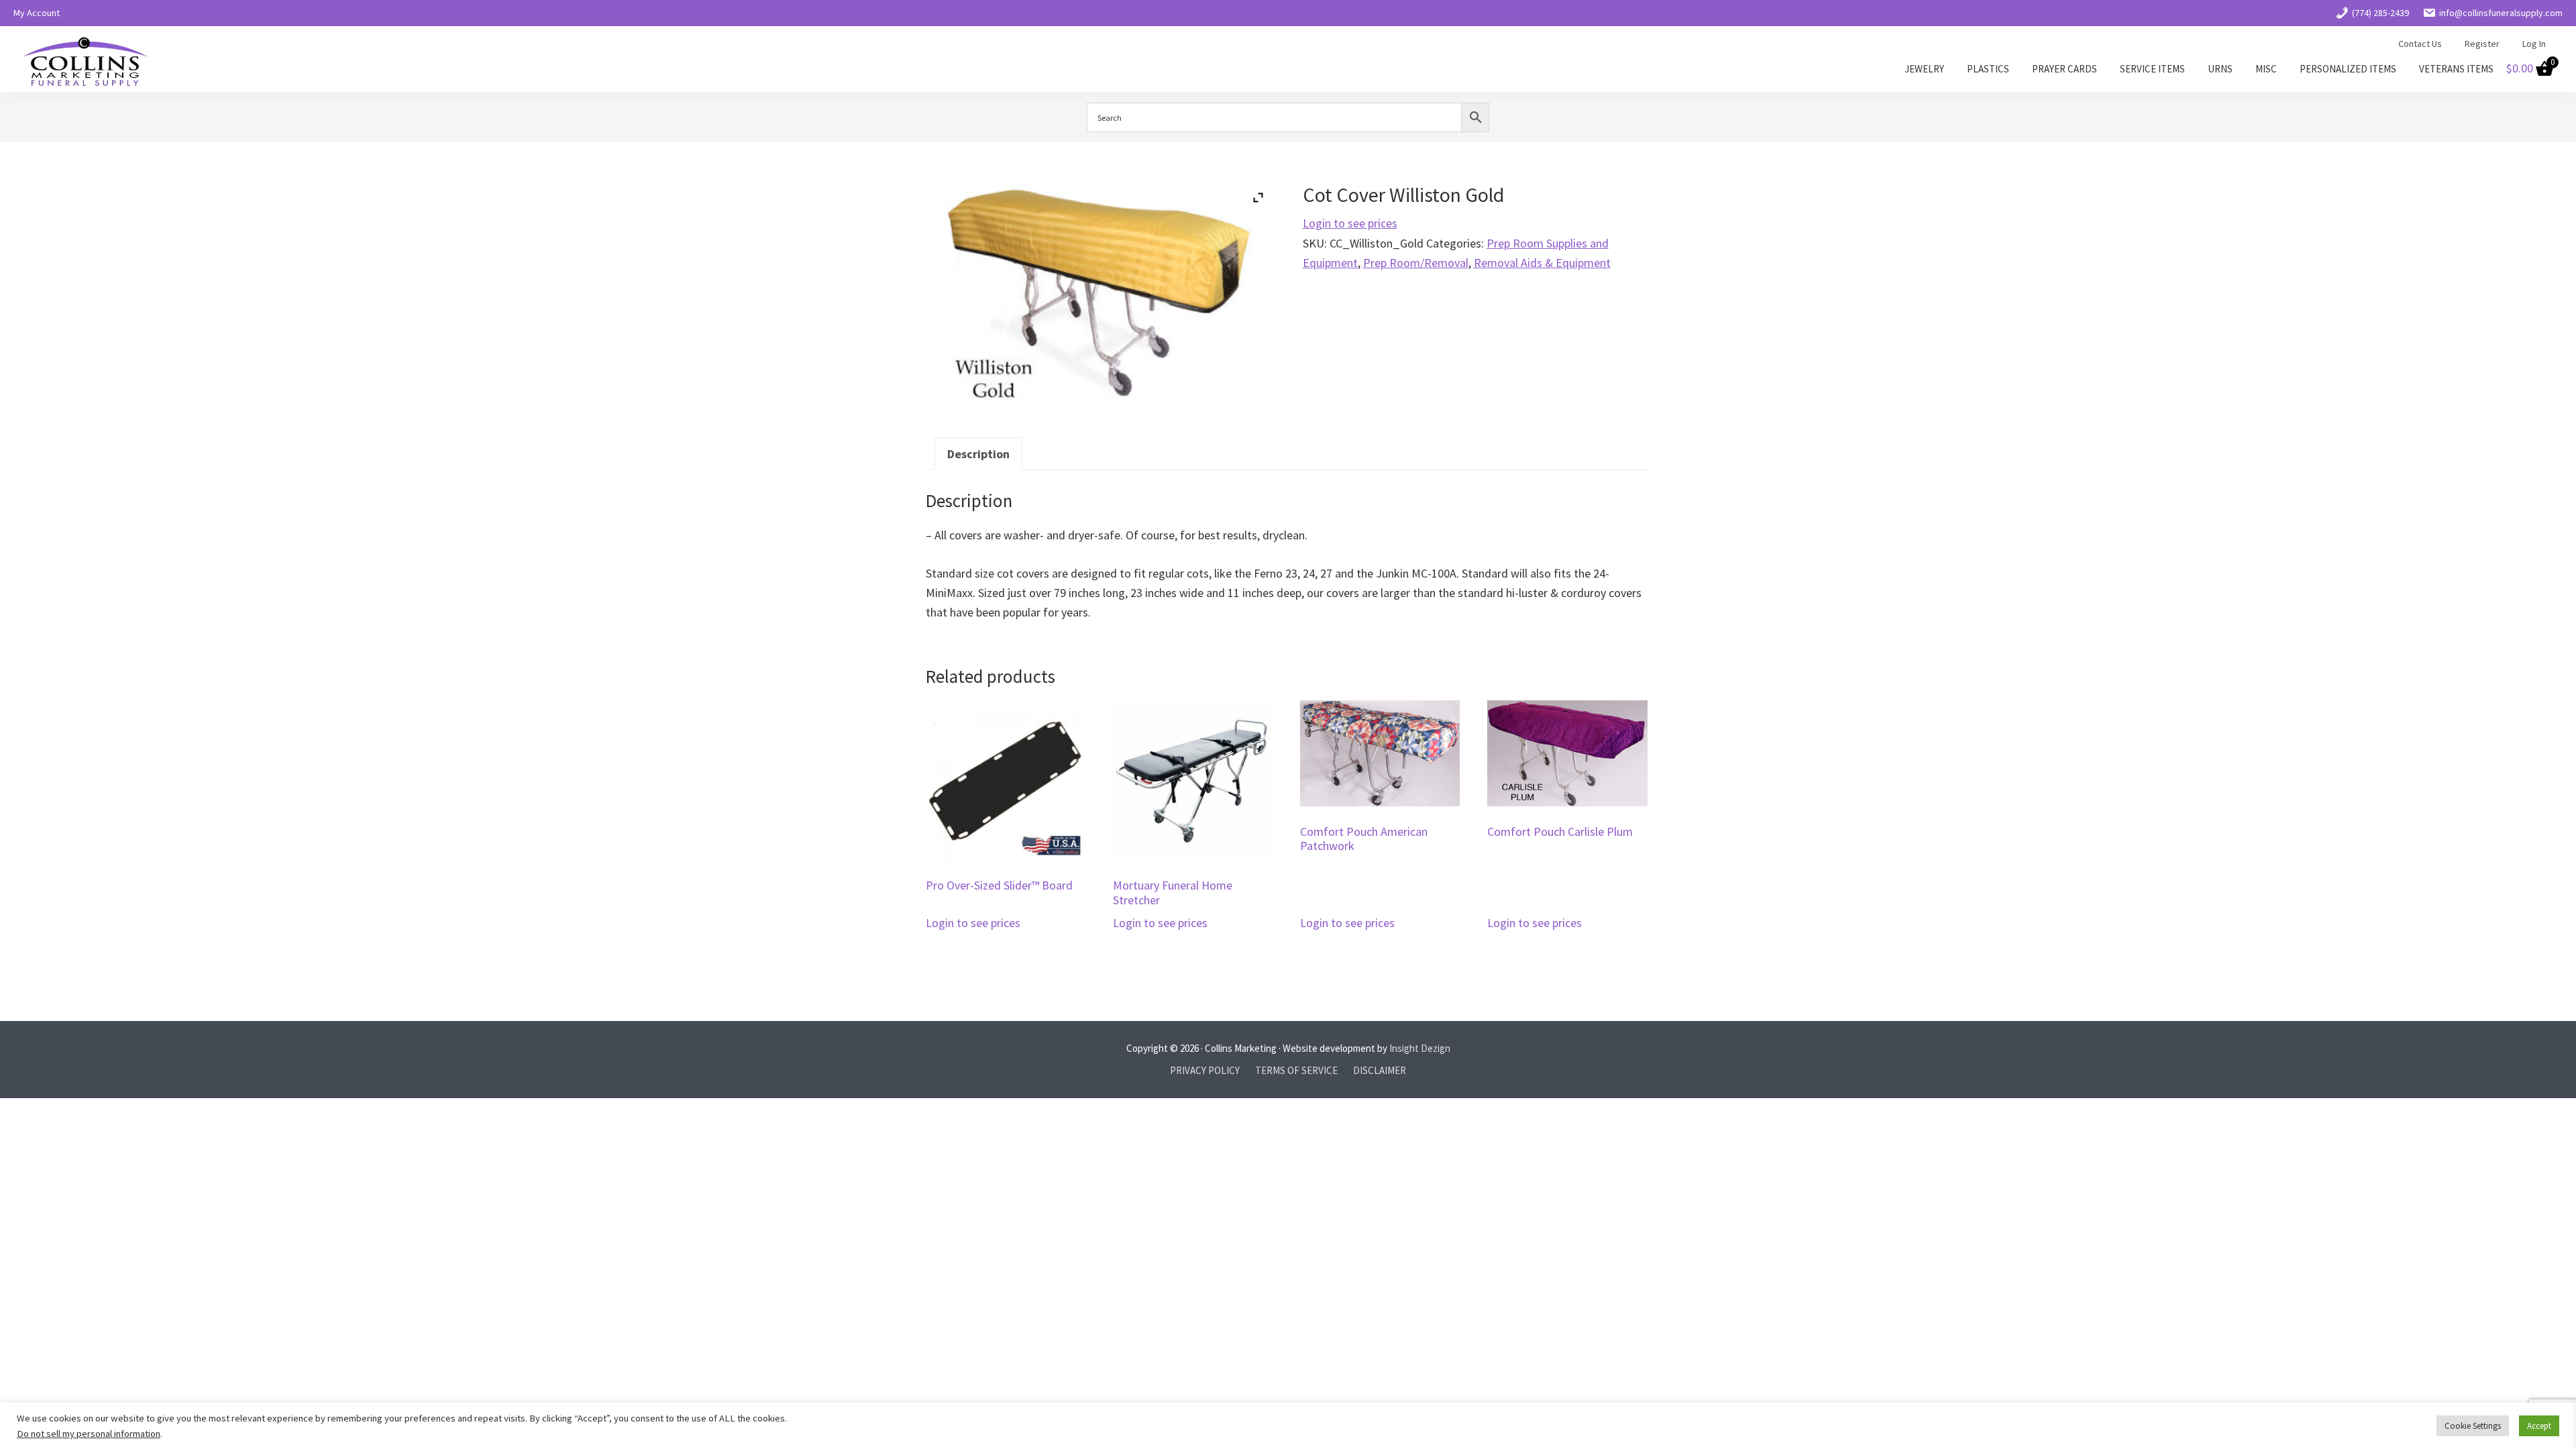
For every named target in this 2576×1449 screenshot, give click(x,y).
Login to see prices (1350, 223)
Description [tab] (978, 454)
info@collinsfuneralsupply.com (2501, 13)
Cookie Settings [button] (2473, 1426)
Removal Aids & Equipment (1542, 263)
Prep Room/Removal (1416, 263)
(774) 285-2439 (2380, 13)
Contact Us (2420, 44)
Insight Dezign (1420, 1048)
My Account (37, 13)
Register (2482, 44)
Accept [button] (2539, 1426)
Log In (2534, 44)
